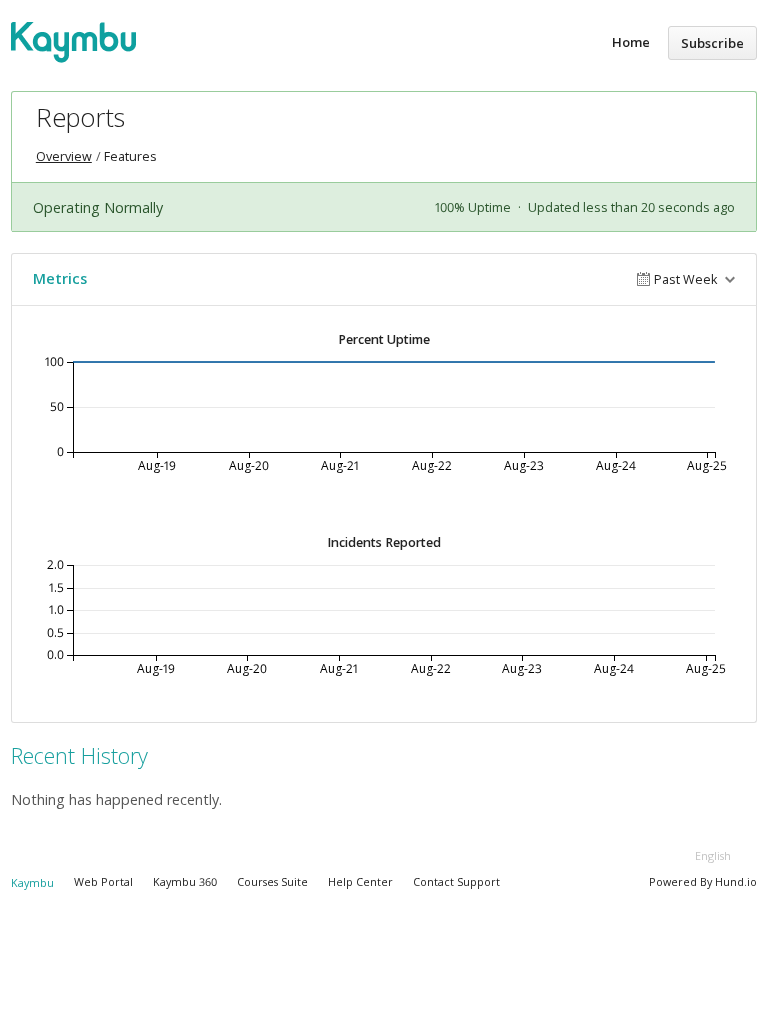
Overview (64, 156)
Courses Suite (272, 881)
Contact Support (456, 881)
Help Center (360, 881)
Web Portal (103, 881)
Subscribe (712, 43)
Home (631, 42)
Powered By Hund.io (703, 881)
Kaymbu (32, 882)
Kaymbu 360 (185, 881)
